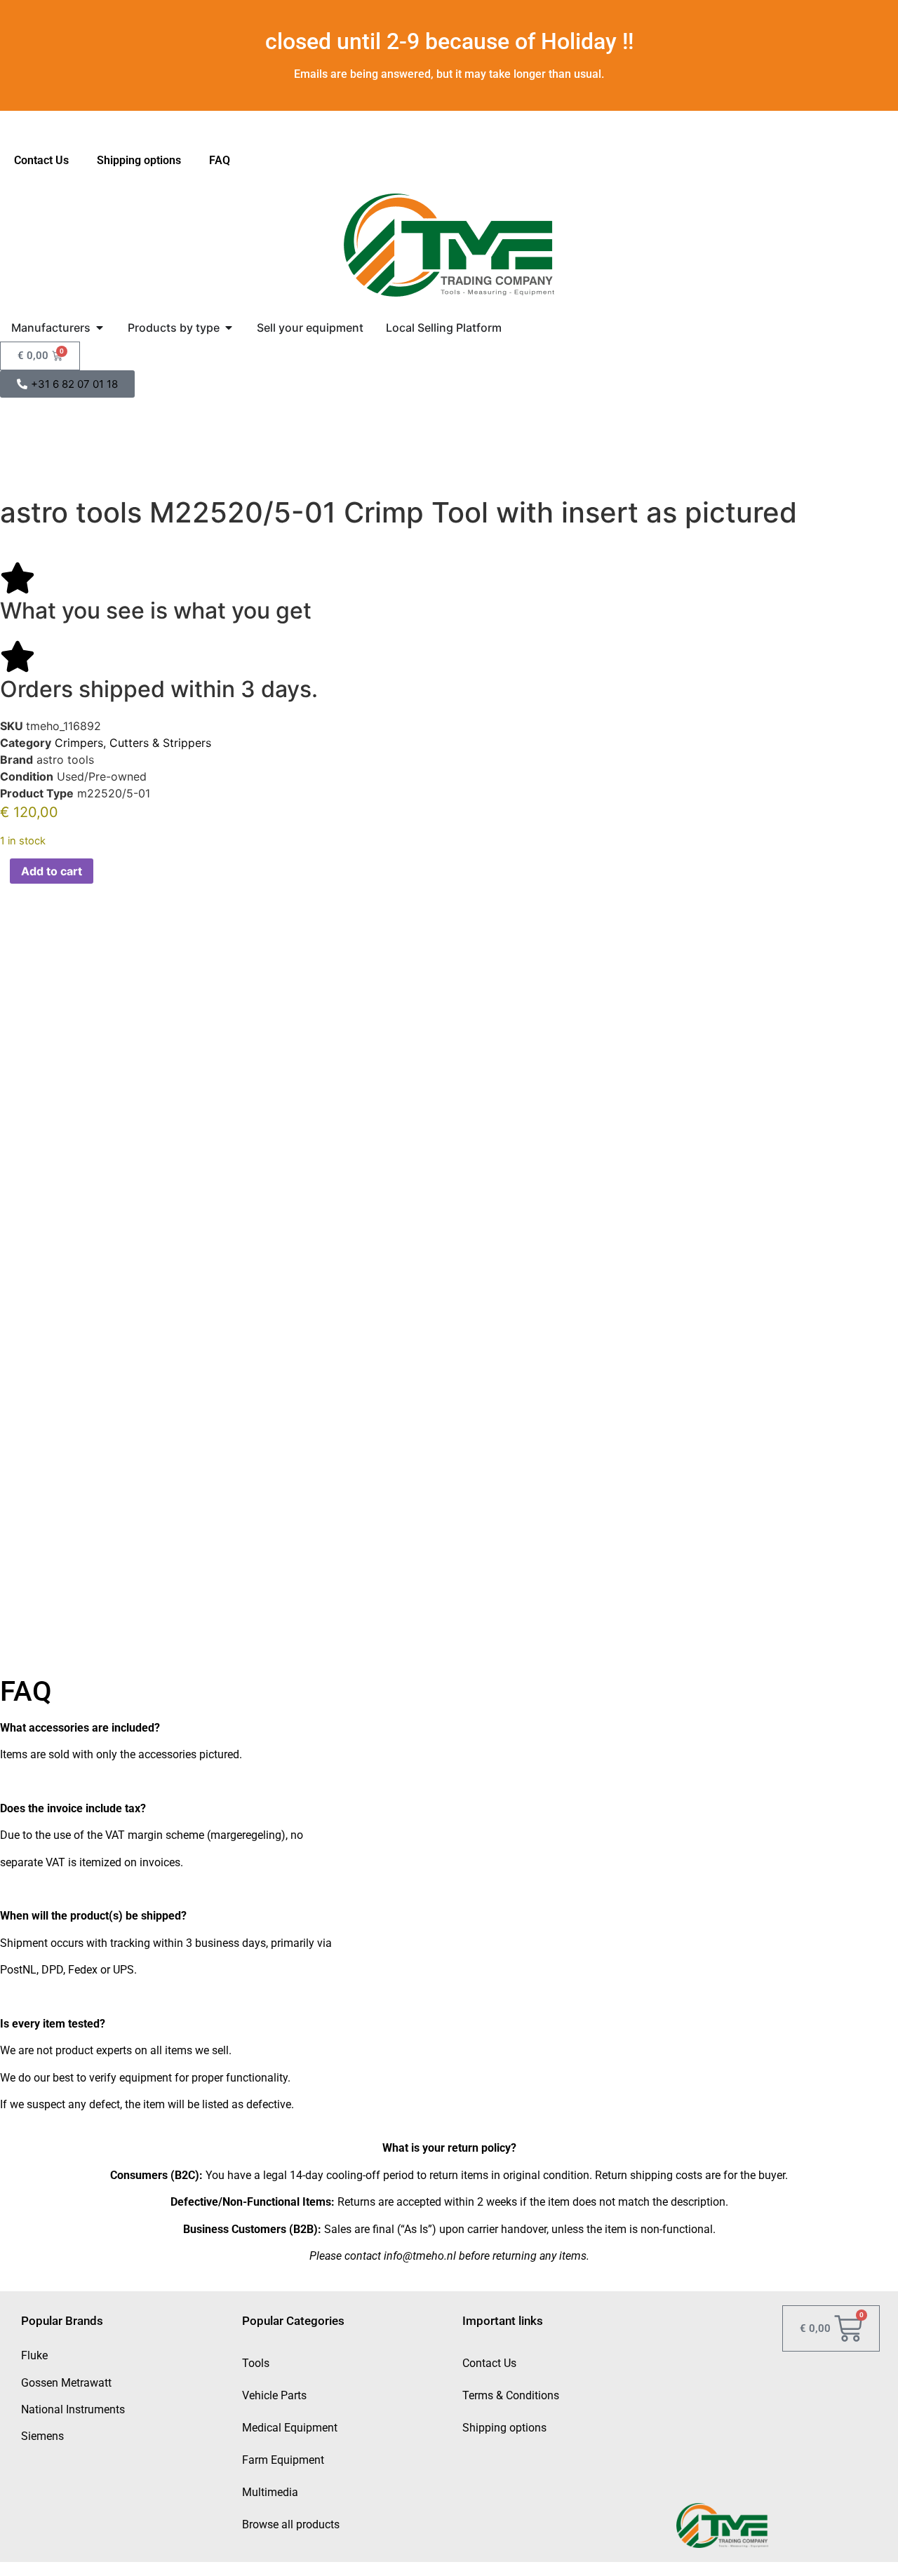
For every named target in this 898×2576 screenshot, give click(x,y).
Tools (256, 2363)
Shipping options (139, 160)
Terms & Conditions (511, 2395)
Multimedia (270, 2492)
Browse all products (291, 2524)
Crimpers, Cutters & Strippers (133, 743)
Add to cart (52, 871)
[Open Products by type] (229, 328)
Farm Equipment (283, 2460)
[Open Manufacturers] (100, 328)
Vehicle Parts (274, 2395)
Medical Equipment (290, 2428)
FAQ (220, 160)
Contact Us (41, 160)
